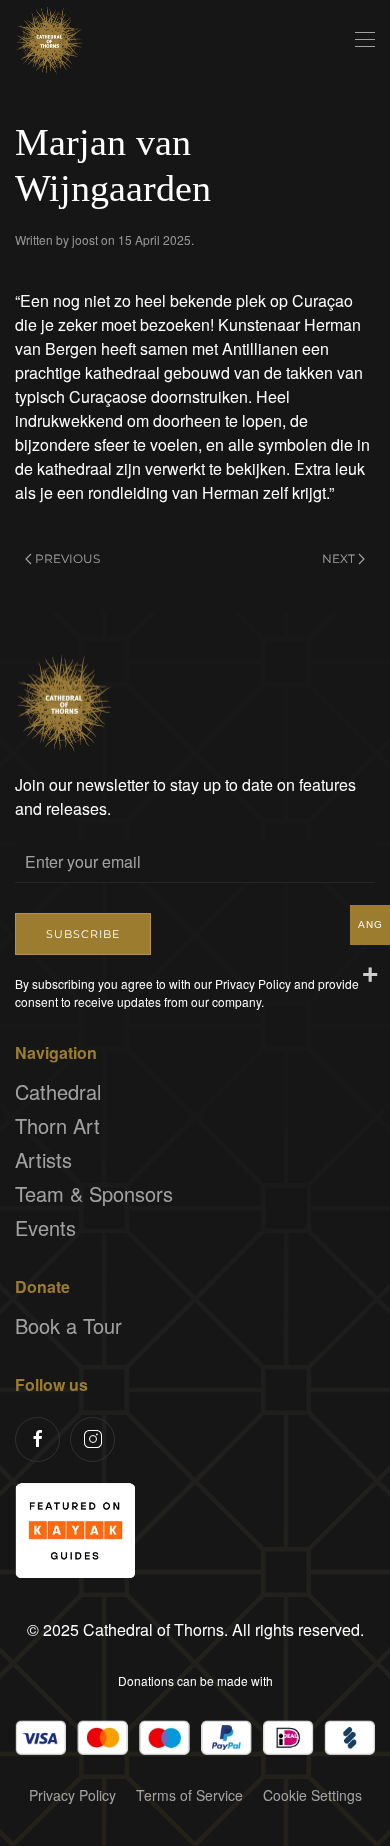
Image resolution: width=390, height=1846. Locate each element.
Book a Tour (68, 1325)
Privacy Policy (72, 1795)
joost (85, 239)
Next (338, 558)
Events (45, 1227)
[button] (365, 40)
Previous (67, 558)
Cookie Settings (312, 1795)
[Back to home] (50, 40)
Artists (43, 1159)
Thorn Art (57, 1125)
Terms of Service (189, 1795)
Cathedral (58, 1091)
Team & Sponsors (94, 1193)
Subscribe (83, 934)
